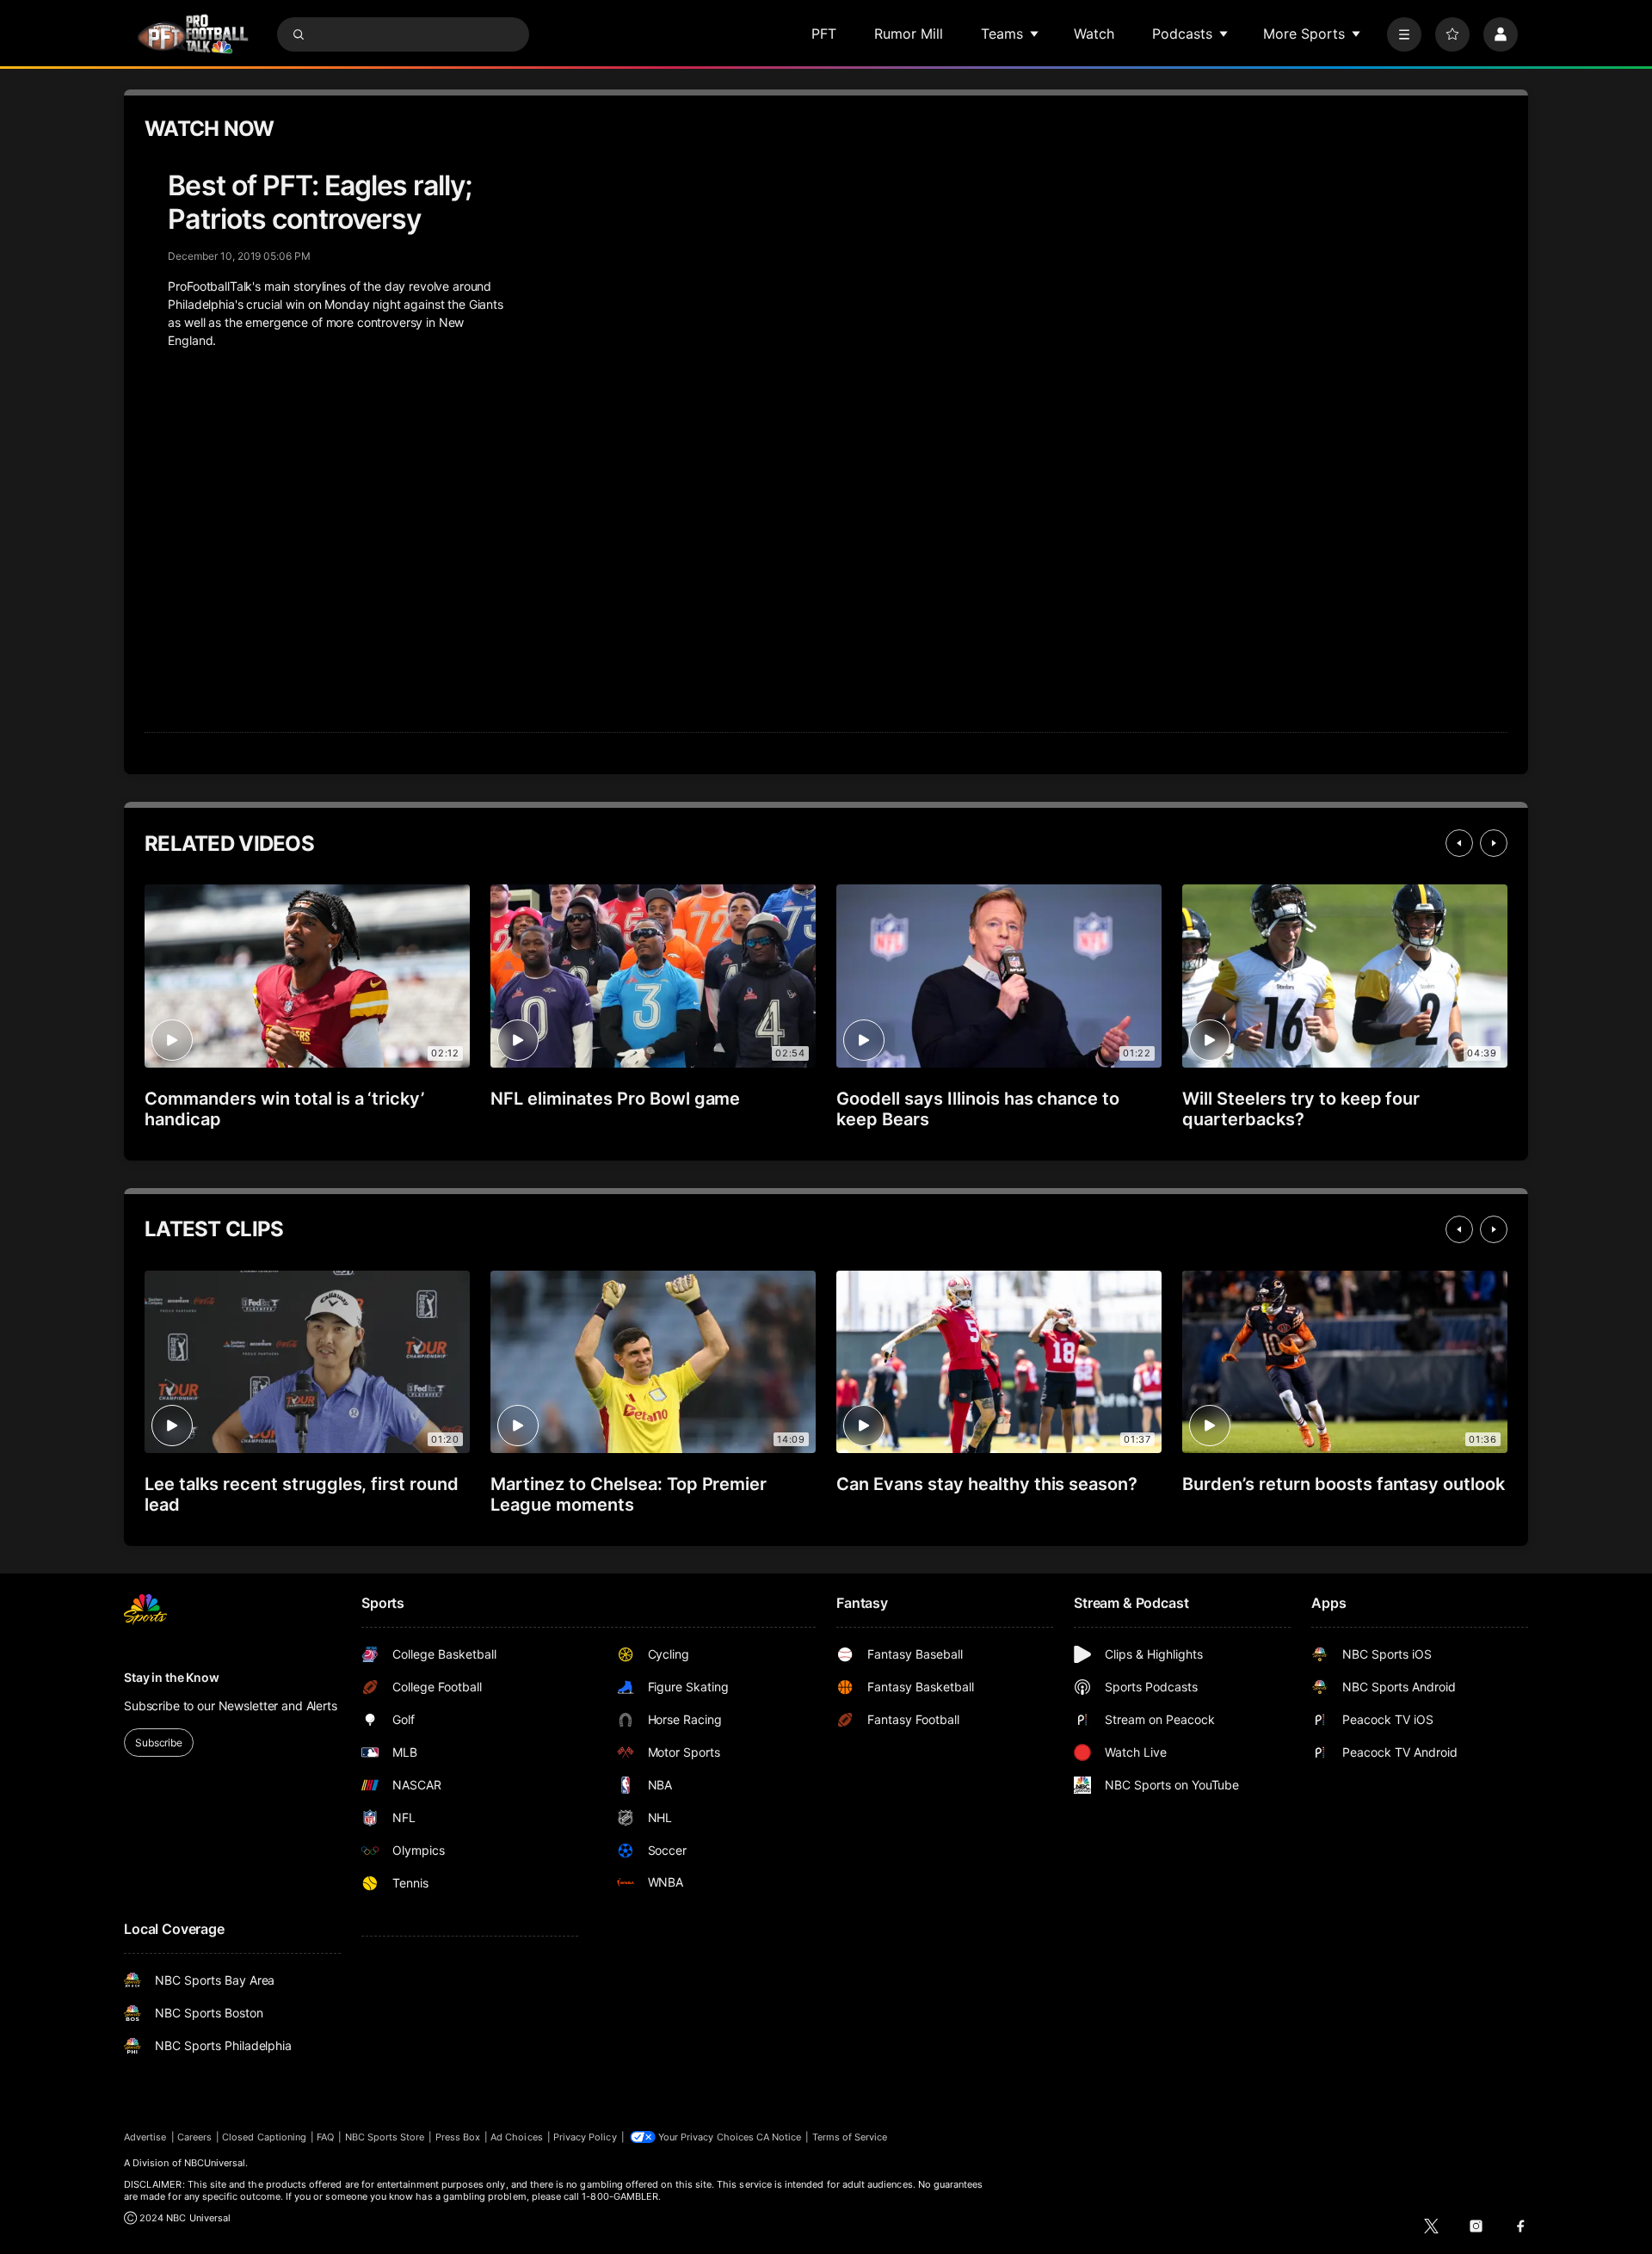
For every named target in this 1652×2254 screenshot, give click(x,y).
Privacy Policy (585, 2137)
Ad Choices (517, 2137)
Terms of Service (850, 2137)
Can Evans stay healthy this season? (987, 1484)
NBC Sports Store (385, 2137)
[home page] (193, 34)
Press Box (458, 2137)
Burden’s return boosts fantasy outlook (1344, 1484)
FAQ (325, 2137)
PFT (824, 34)
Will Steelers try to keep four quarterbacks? (1301, 1109)
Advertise (145, 2137)
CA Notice (779, 2137)
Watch (1094, 34)
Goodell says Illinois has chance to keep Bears (978, 1109)
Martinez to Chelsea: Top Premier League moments (629, 1494)
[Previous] (1459, 843)
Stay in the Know (172, 1677)
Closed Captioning (264, 2137)
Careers (194, 2137)
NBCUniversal (215, 2163)
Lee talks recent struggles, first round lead (302, 1494)
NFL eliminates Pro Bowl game (615, 1099)
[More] (1404, 34)
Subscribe (159, 1743)
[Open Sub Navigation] (1035, 34)
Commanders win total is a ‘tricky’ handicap (284, 1109)
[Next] (1494, 843)
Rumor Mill (909, 34)
